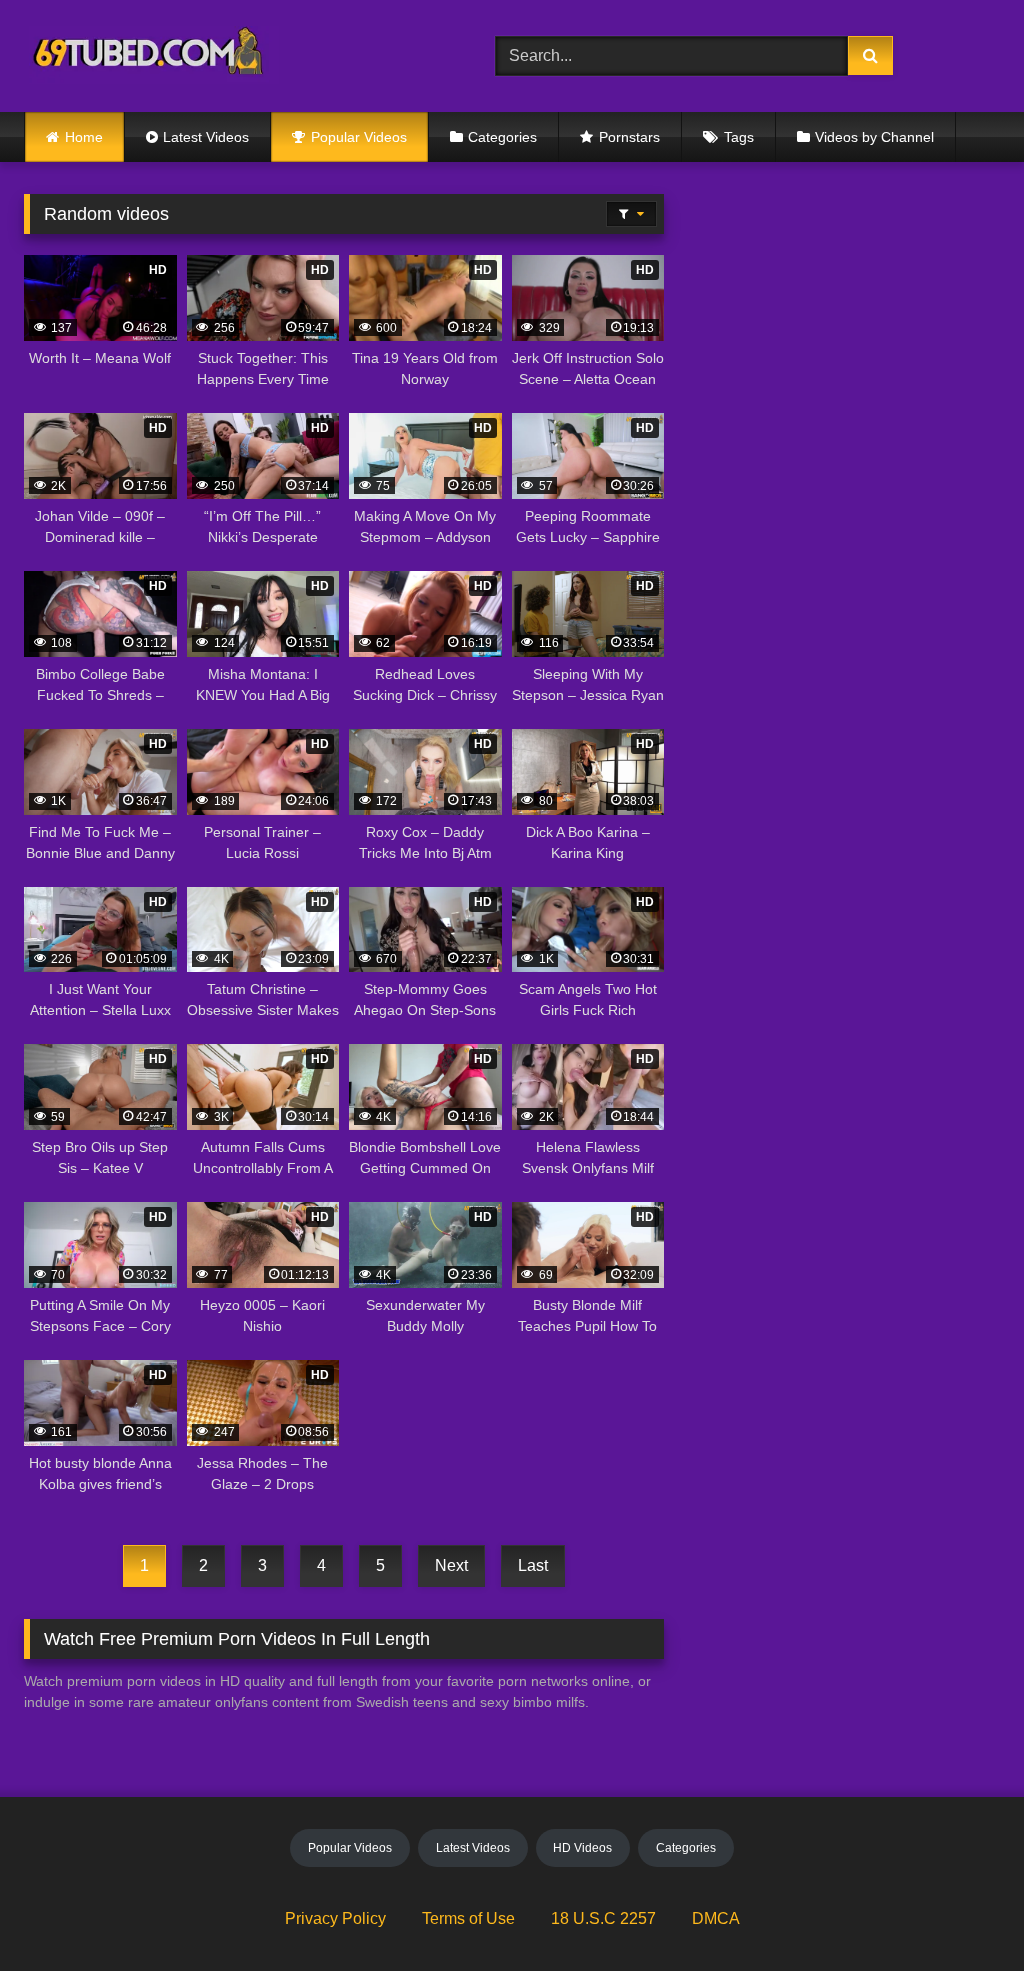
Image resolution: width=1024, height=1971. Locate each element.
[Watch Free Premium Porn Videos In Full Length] (228, 56)
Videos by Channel (874, 137)
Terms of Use (468, 1918)
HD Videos (582, 1848)
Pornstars (629, 137)
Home (84, 137)
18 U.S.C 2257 (603, 1918)
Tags (739, 137)
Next (451, 1565)
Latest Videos (206, 137)
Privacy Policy (335, 1918)
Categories (502, 137)
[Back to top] (962, 1911)
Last (533, 1565)
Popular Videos (359, 137)
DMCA (716, 1918)
